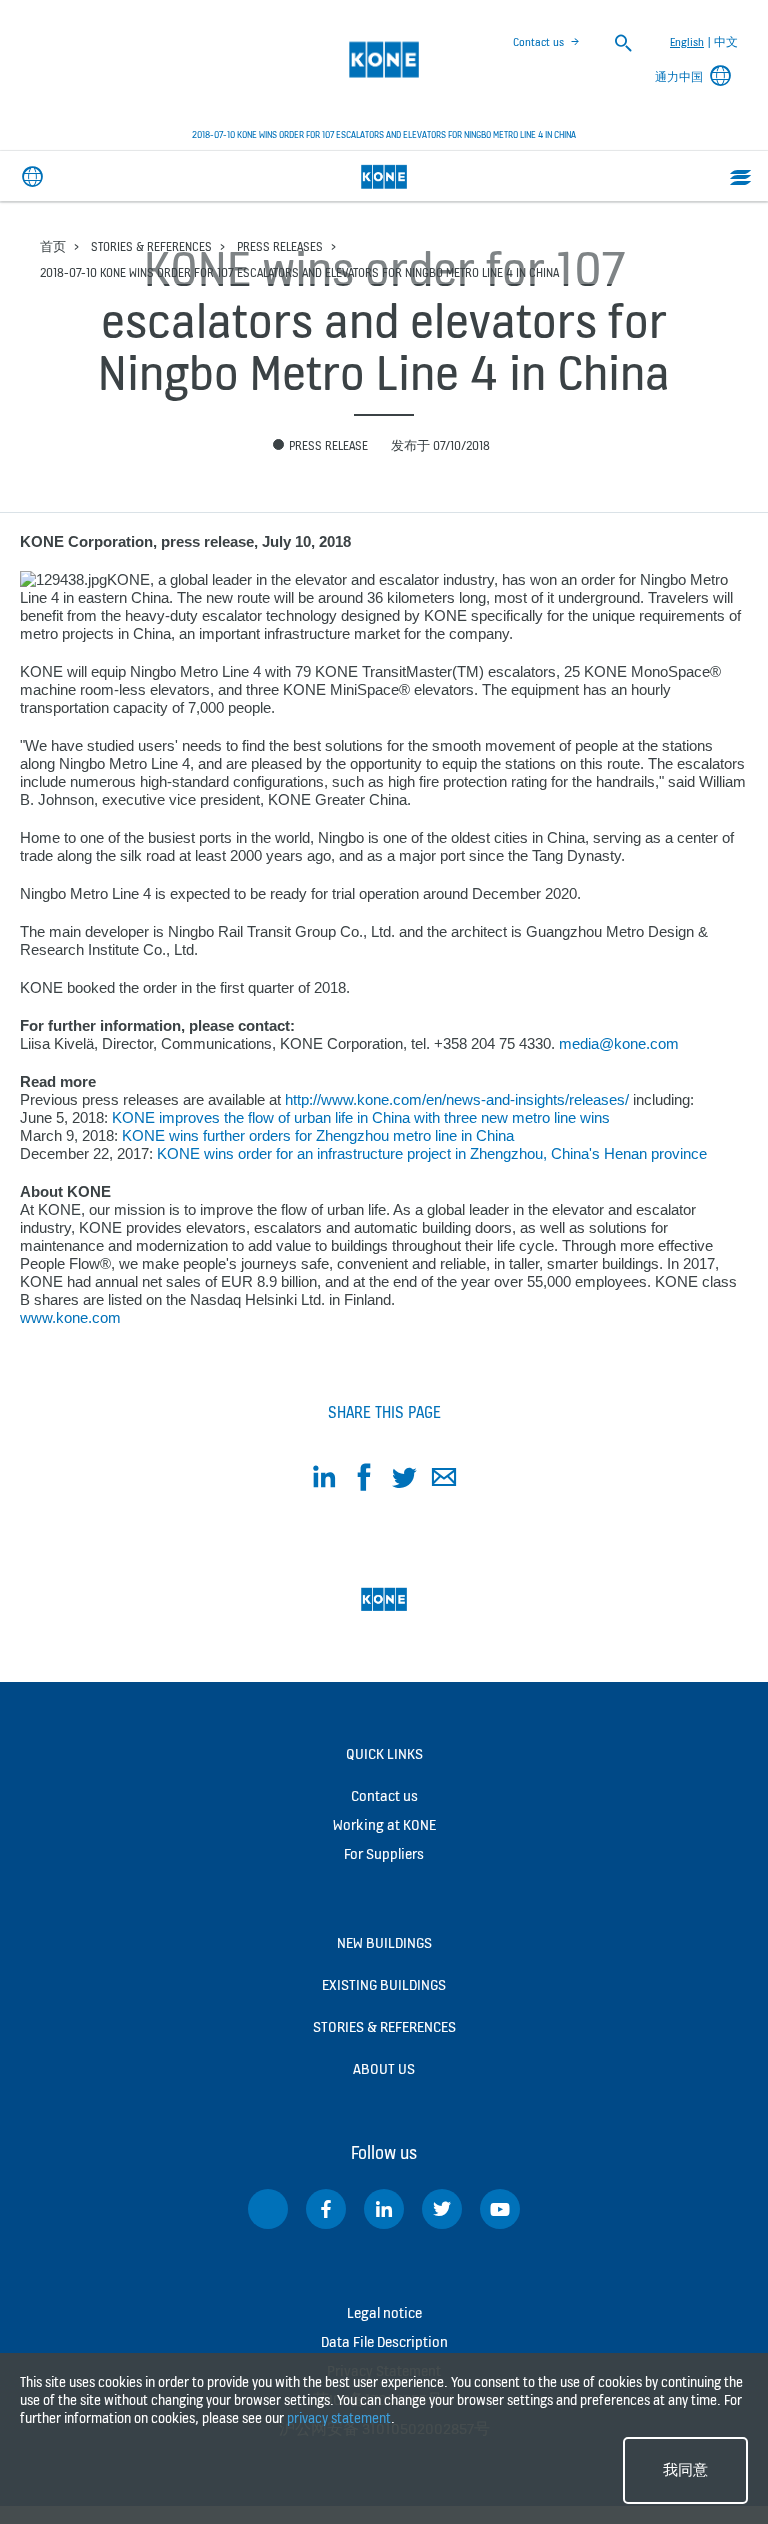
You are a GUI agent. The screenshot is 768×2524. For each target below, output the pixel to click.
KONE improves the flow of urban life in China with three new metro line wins (361, 1117)
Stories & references (151, 246)
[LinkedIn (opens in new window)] (384, 2209)
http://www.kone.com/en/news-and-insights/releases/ (457, 1099)
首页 (53, 246)
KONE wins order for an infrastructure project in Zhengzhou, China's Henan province (432, 1153)
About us (384, 2068)
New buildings (384, 1942)
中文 (726, 42)
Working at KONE (384, 1824)
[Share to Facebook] (364, 1480)
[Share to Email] (444, 1480)
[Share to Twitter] (404, 1480)
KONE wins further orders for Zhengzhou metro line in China (318, 1135)
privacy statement (339, 2418)
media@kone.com (619, 1043)
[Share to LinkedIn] (324, 1480)
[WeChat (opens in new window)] (268, 2209)
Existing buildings (384, 1984)
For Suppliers (384, 1853)
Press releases (280, 246)
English (687, 42)
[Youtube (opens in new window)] (500, 2209)
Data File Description (384, 2341)
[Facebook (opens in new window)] (326, 2209)
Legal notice (384, 2312)
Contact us (538, 42)
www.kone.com (70, 1317)
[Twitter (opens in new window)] (442, 2209)
